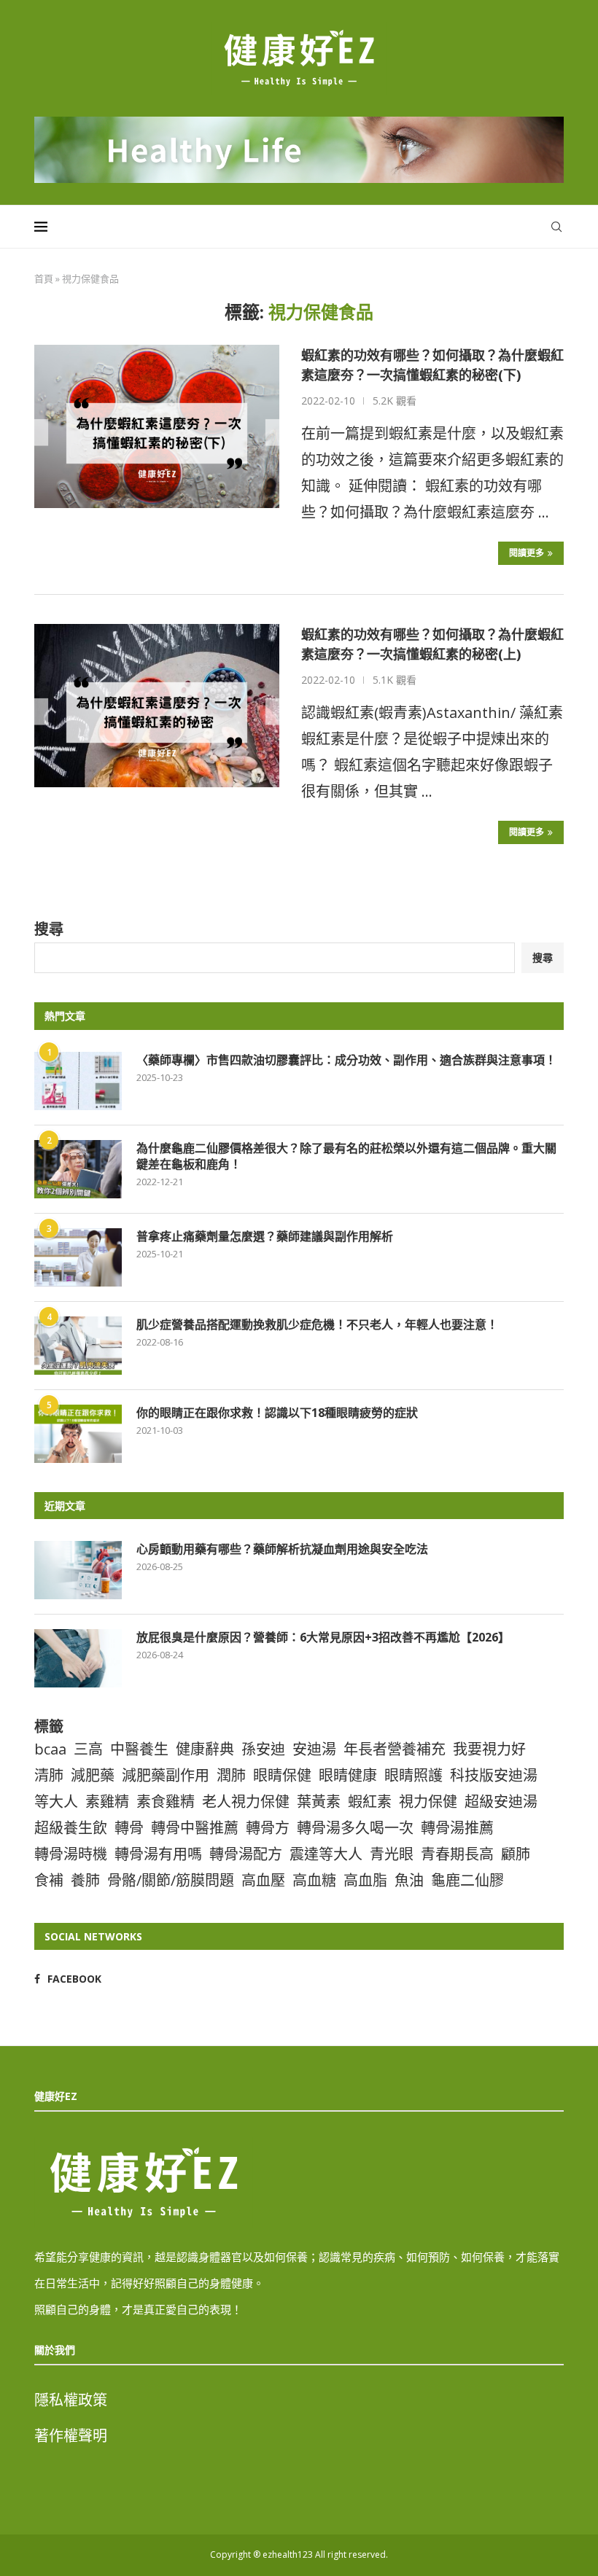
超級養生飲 (71, 1828)
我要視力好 (489, 1749)
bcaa (50, 1749)
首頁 (44, 278)
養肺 (85, 1880)
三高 (88, 1749)
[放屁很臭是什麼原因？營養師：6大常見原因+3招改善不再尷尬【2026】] (78, 1658)
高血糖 (314, 1880)
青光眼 (392, 1854)
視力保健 (428, 1802)
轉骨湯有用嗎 (158, 1854)
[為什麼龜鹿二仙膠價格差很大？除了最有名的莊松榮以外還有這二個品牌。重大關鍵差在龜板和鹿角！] (78, 1169)
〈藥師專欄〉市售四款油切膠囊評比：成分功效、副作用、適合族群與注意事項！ (346, 1060)
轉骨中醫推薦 (195, 1828)
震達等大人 (326, 1854)
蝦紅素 (370, 1802)
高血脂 (365, 1880)
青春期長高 (457, 1854)
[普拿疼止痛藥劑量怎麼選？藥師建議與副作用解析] (78, 1257)
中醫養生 (139, 1749)
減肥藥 (93, 1775)
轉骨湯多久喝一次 (355, 1828)
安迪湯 (314, 1749)
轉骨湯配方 (246, 1854)
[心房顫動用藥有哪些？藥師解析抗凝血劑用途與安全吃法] (78, 1570)
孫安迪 (263, 1749)
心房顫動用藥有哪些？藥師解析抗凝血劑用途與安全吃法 (282, 1549)
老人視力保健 (246, 1802)
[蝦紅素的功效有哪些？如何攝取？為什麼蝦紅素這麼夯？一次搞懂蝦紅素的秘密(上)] (157, 706)
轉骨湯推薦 (457, 1828)
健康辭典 (205, 1749)
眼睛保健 (282, 1775)
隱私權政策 (71, 2400)
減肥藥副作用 (166, 1775)
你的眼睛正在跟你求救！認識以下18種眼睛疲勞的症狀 (277, 1413)
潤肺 (231, 1775)
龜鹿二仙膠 (467, 1880)
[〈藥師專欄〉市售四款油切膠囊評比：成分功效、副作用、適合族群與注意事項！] (78, 1081)
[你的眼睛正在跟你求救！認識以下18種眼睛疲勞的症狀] (78, 1434)
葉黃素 (319, 1802)
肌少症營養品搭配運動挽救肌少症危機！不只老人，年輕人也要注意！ (317, 1324)
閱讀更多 (527, 553)
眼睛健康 (348, 1775)
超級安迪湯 (501, 1802)
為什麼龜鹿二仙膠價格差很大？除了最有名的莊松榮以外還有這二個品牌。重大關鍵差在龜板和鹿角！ (346, 1156)
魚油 (409, 1880)
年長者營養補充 (395, 1749)
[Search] (556, 227)
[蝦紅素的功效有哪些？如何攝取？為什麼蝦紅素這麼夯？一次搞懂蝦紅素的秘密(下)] (157, 426)
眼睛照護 (413, 1775)
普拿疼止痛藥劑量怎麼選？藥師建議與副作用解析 (265, 1236)
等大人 (56, 1802)
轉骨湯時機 (71, 1854)
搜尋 (49, 929)
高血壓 (263, 1880)
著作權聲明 (71, 2436)
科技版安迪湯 (494, 1775)
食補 (49, 1880)
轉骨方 (268, 1828)
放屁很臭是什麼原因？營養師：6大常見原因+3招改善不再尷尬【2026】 (323, 1637)
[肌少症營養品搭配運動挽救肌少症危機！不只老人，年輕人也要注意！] (78, 1346)
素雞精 (107, 1802)
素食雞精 (166, 1802)
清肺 (49, 1775)
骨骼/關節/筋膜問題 (171, 1880)
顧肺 (516, 1854)
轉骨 (129, 1828)
